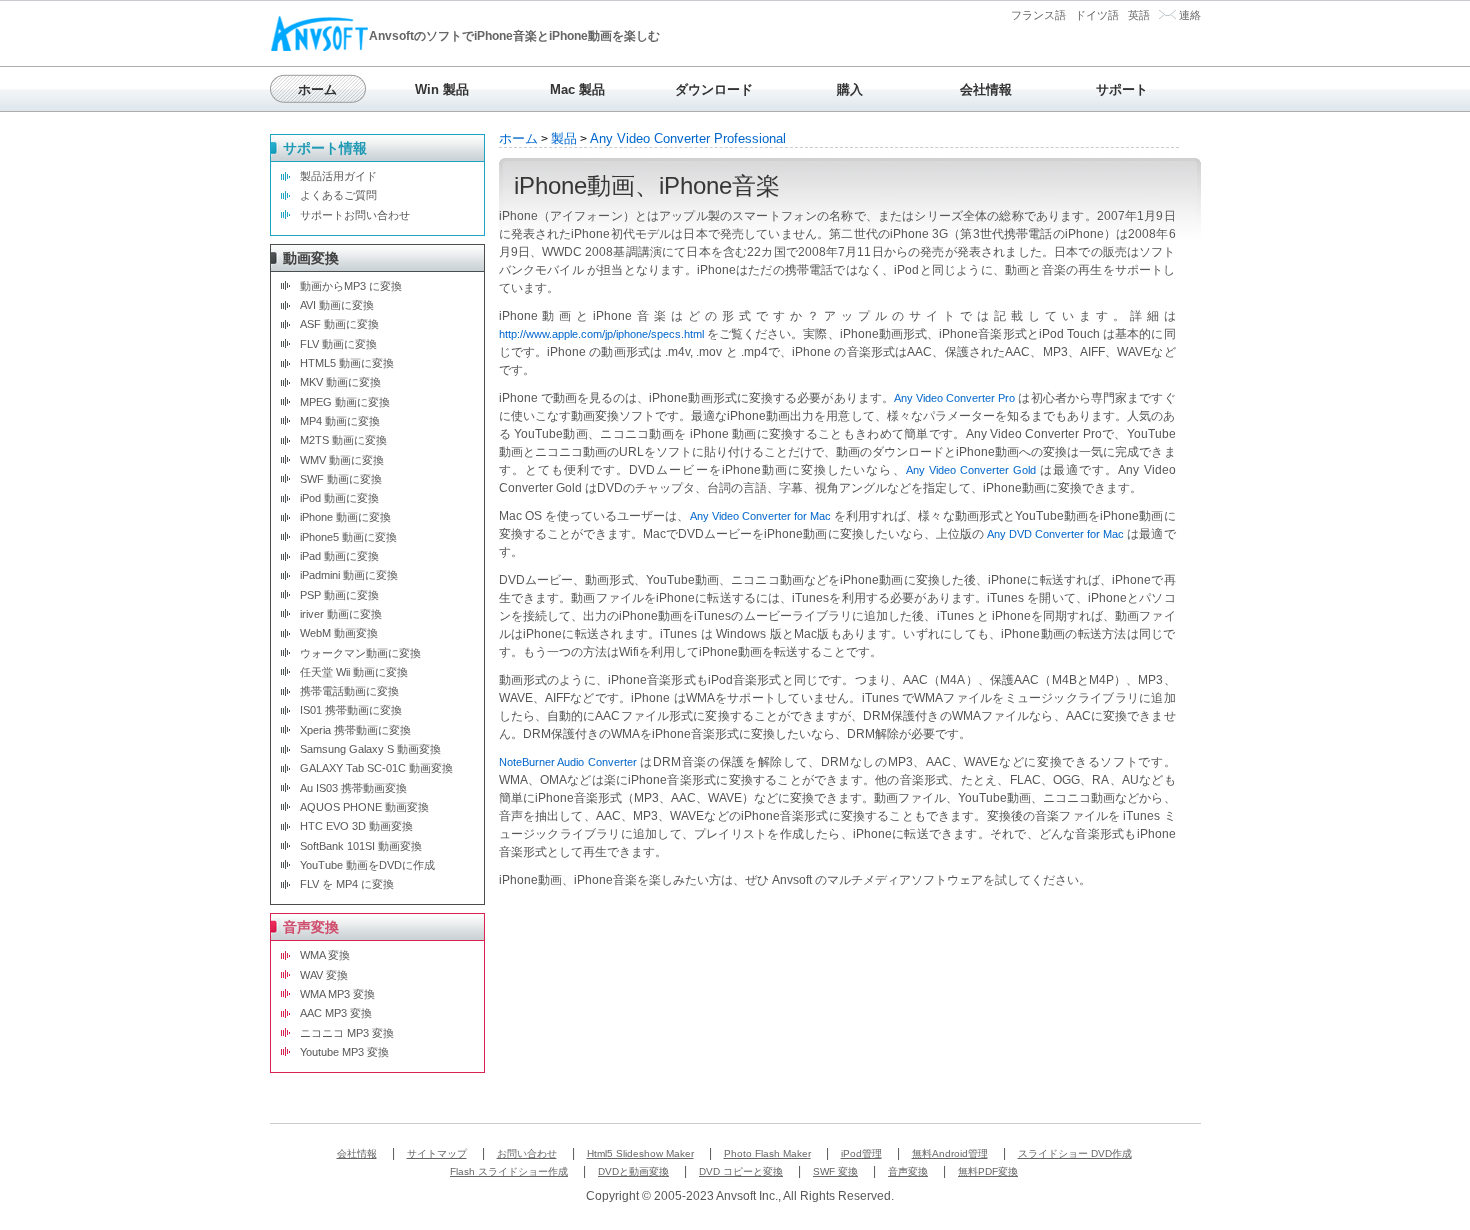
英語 (1139, 15)
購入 (850, 89)
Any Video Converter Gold (971, 470)
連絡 (1190, 15)
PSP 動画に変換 (339, 595)
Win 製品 (442, 89)
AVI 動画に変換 (337, 305)
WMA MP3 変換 (337, 994)
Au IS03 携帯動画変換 (353, 788)
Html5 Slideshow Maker (640, 1153)
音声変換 (908, 1171)
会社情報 (986, 89)
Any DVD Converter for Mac (1055, 534)
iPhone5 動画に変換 (348, 537)
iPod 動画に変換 (339, 498)
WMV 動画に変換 (342, 460)
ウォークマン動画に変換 (360, 653)
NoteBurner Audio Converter (568, 762)
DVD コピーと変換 (741, 1171)
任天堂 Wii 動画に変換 (354, 672)
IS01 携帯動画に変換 (351, 710)
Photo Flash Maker (767, 1153)
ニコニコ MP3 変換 (347, 1033)
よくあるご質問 (338, 195)
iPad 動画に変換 (339, 556)
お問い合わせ (527, 1153)
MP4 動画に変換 (340, 421)
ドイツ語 (1097, 15)
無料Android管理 (950, 1153)
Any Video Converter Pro (954, 398)
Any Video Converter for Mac (760, 516)
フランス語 (1038, 15)
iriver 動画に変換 (341, 614)
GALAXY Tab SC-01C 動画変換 (376, 768)
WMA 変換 (325, 955)
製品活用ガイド (338, 176)
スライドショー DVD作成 (1075, 1153)
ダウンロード (714, 89)
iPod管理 (861, 1153)
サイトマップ (437, 1153)
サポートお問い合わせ (355, 215)
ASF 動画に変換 (339, 324)
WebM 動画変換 (339, 633)
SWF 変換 (835, 1171)
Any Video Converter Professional (688, 138)
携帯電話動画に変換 (349, 691)
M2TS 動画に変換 (343, 440)
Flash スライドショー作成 (509, 1171)
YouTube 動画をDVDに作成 (367, 865)
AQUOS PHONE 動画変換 (364, 807)
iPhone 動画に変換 (345, 517)
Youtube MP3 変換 (344, 1052)
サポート (1122, 89)
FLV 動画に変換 (338, 344)
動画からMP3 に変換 (351, 286)
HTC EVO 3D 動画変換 (356, 826)
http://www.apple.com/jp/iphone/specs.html (601, 334)
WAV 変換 (324, 975)
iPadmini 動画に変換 (349, 575)
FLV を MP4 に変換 (347, 884)
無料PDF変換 (988, 1171)
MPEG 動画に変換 (345, 402)
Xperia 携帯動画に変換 (355, 730)
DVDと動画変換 (633, 1171)
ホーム (317, 89)
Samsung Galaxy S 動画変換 (370, 749)
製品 (564, 138)
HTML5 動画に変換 (347, 363)
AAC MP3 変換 (336, 1013)
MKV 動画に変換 (340, 382)
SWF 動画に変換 (341, 479)
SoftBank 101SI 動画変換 (361, 846)
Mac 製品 (577, 89)
